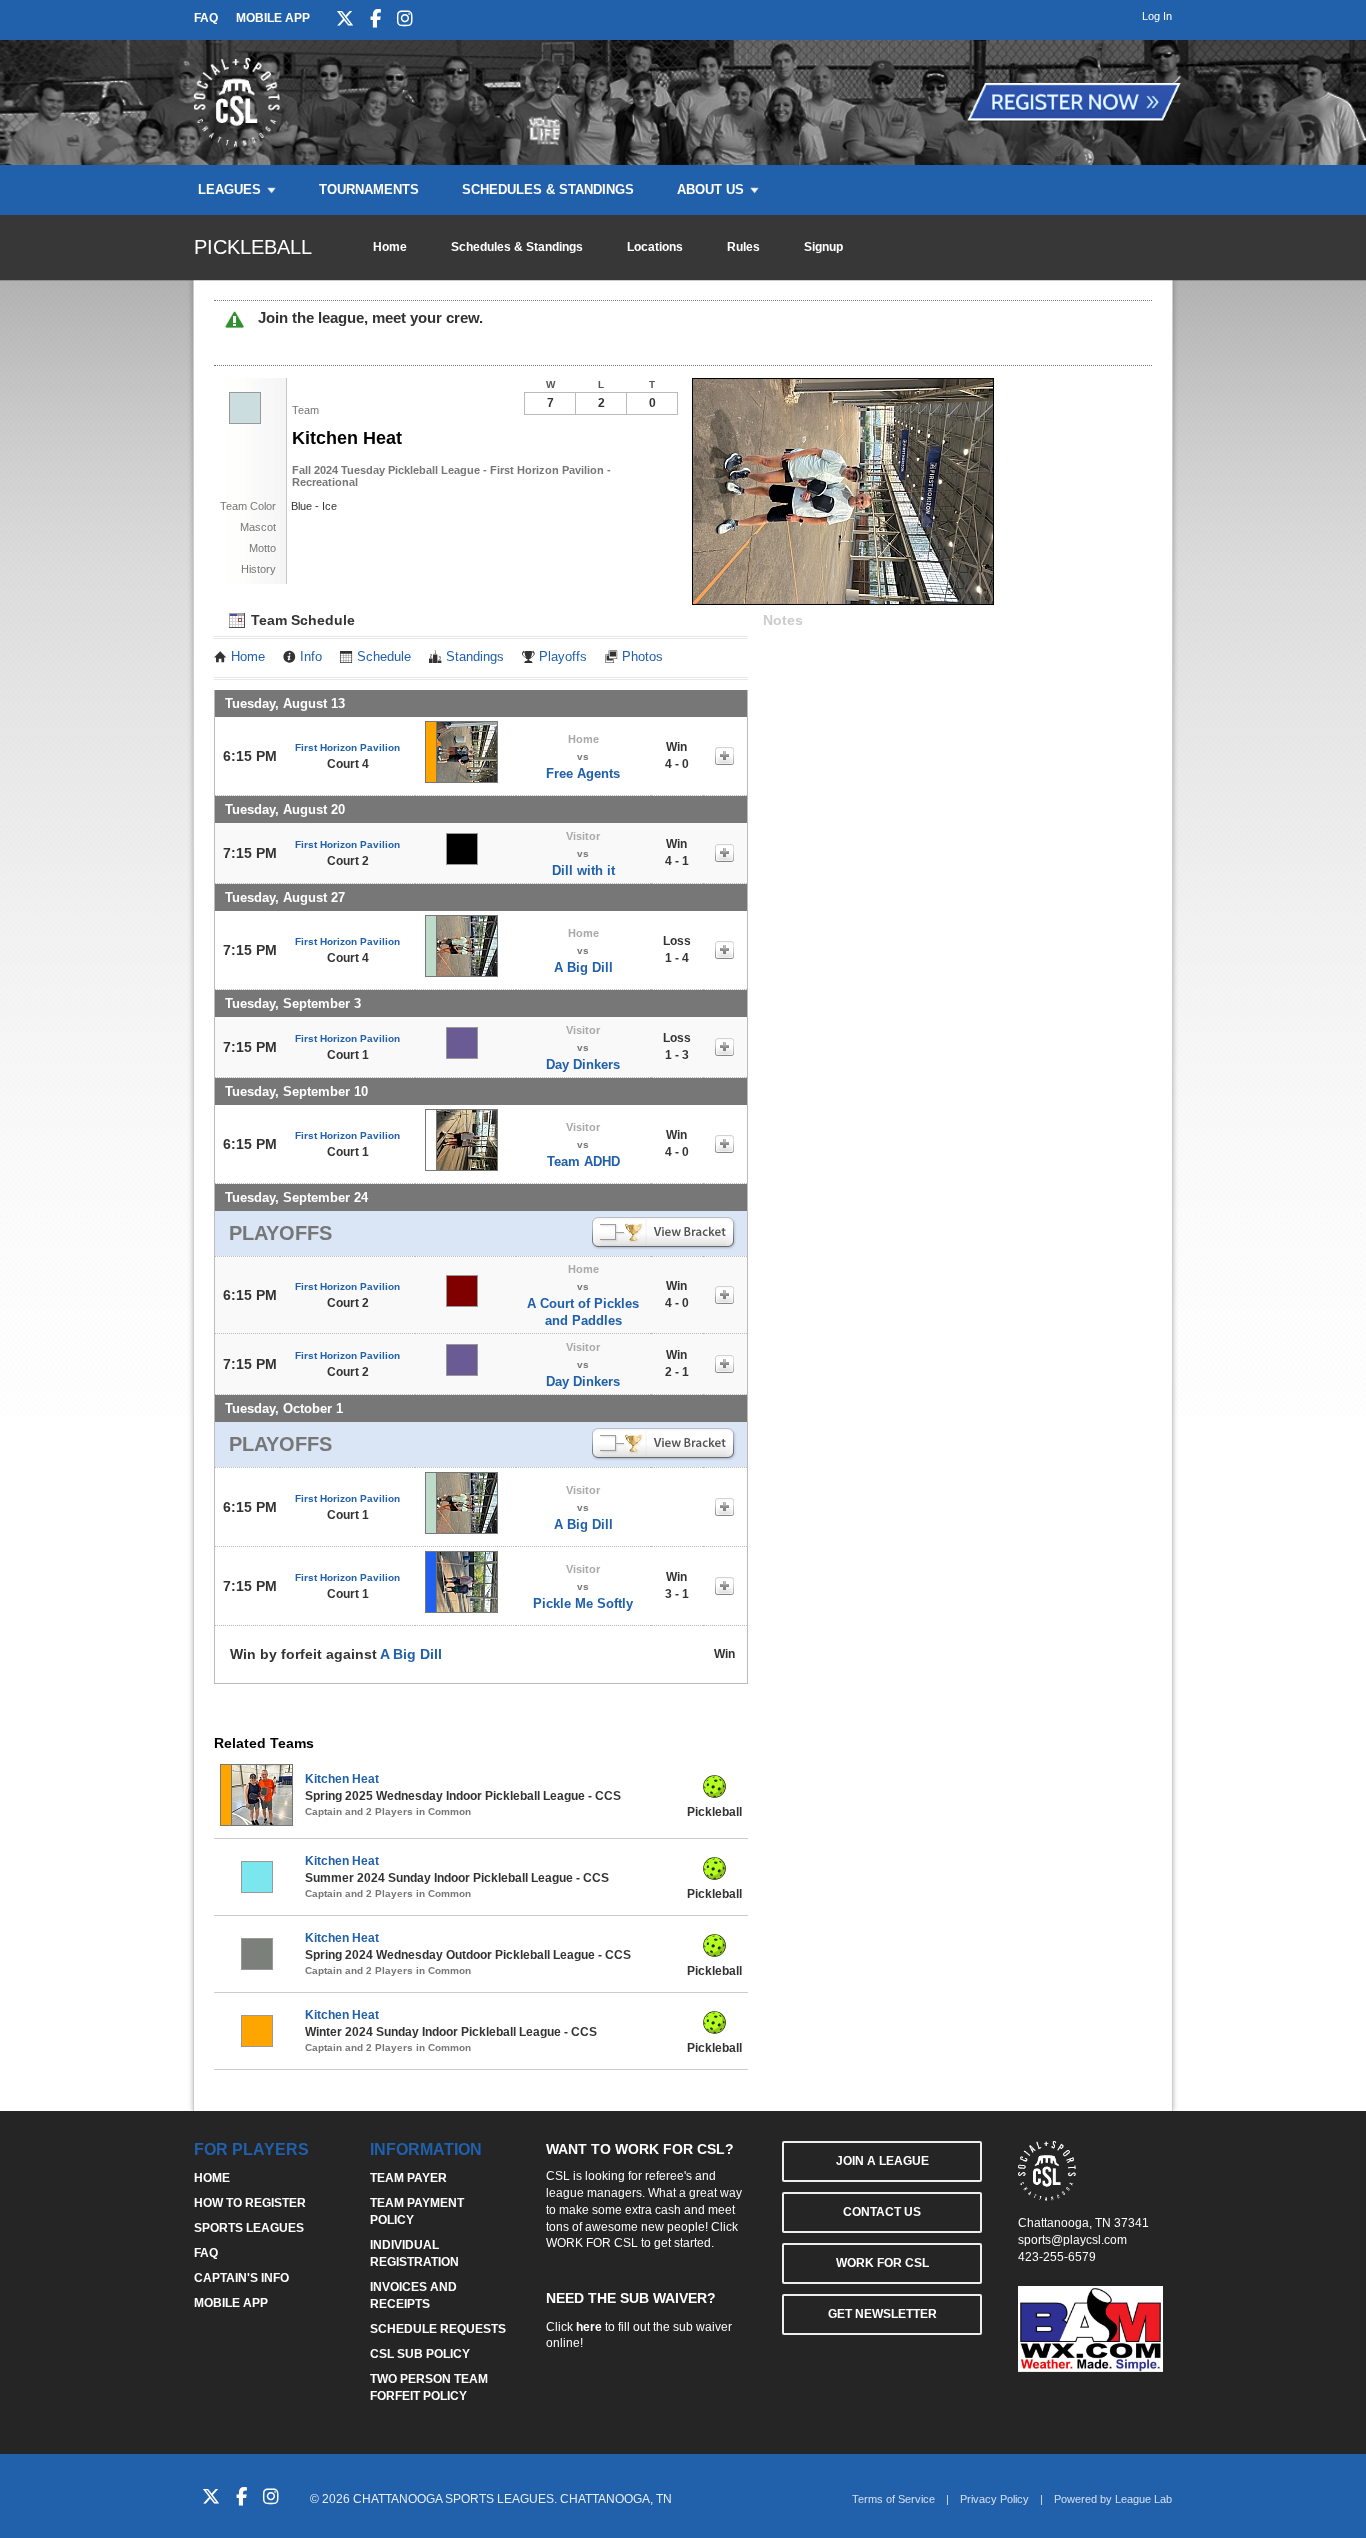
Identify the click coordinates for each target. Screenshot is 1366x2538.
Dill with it (583, 870)
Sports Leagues (249, 2228)
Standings (475, 657)
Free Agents (583, 773)
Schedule (384, 657)
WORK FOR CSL (592, 2243)
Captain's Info (241, 2278)
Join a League (882, 2161)
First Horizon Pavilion (347, 747)
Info (311, 657)
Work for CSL (882, 2263)
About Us (710, 189)
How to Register (250, 2203)
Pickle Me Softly (583, 1603)
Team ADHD (583, 1161)
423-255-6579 (1057, 2257)
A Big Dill (583, 967)
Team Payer (408, 2178)
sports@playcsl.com (1072, 2240)
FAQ (206, 18)
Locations (655, 247)
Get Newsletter (882, 2314)
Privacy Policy (994, 2499)
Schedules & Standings (548, 189)
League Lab (1143, 2499)
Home (390, 247)
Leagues (229, 189)
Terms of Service (893, 2499)
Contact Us (882, 2212)
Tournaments (369, 189)
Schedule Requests (438, 2329)
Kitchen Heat (342, 1779)
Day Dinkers (583, 1064)
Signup (823, 247)
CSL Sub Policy (420, 2354)
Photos (642, 657)
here (589, 2327)
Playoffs (563, 657)
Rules (743, 247)
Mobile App (273, 18)
